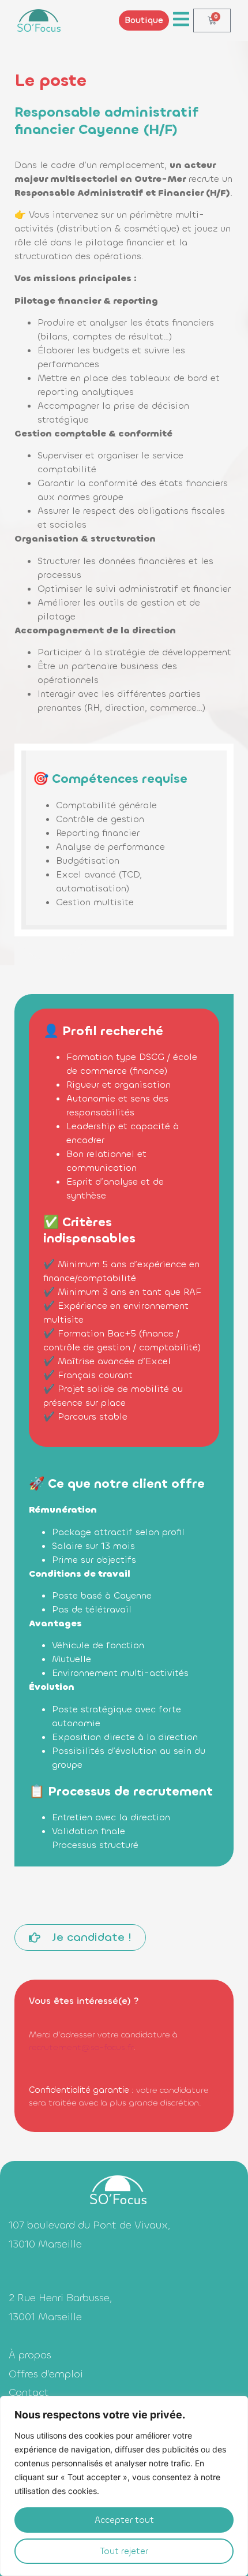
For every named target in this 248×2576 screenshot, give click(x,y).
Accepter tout (124, 2520)
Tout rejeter (124, 2551)
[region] (124, 2486)
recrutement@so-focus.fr (81, 2047)
